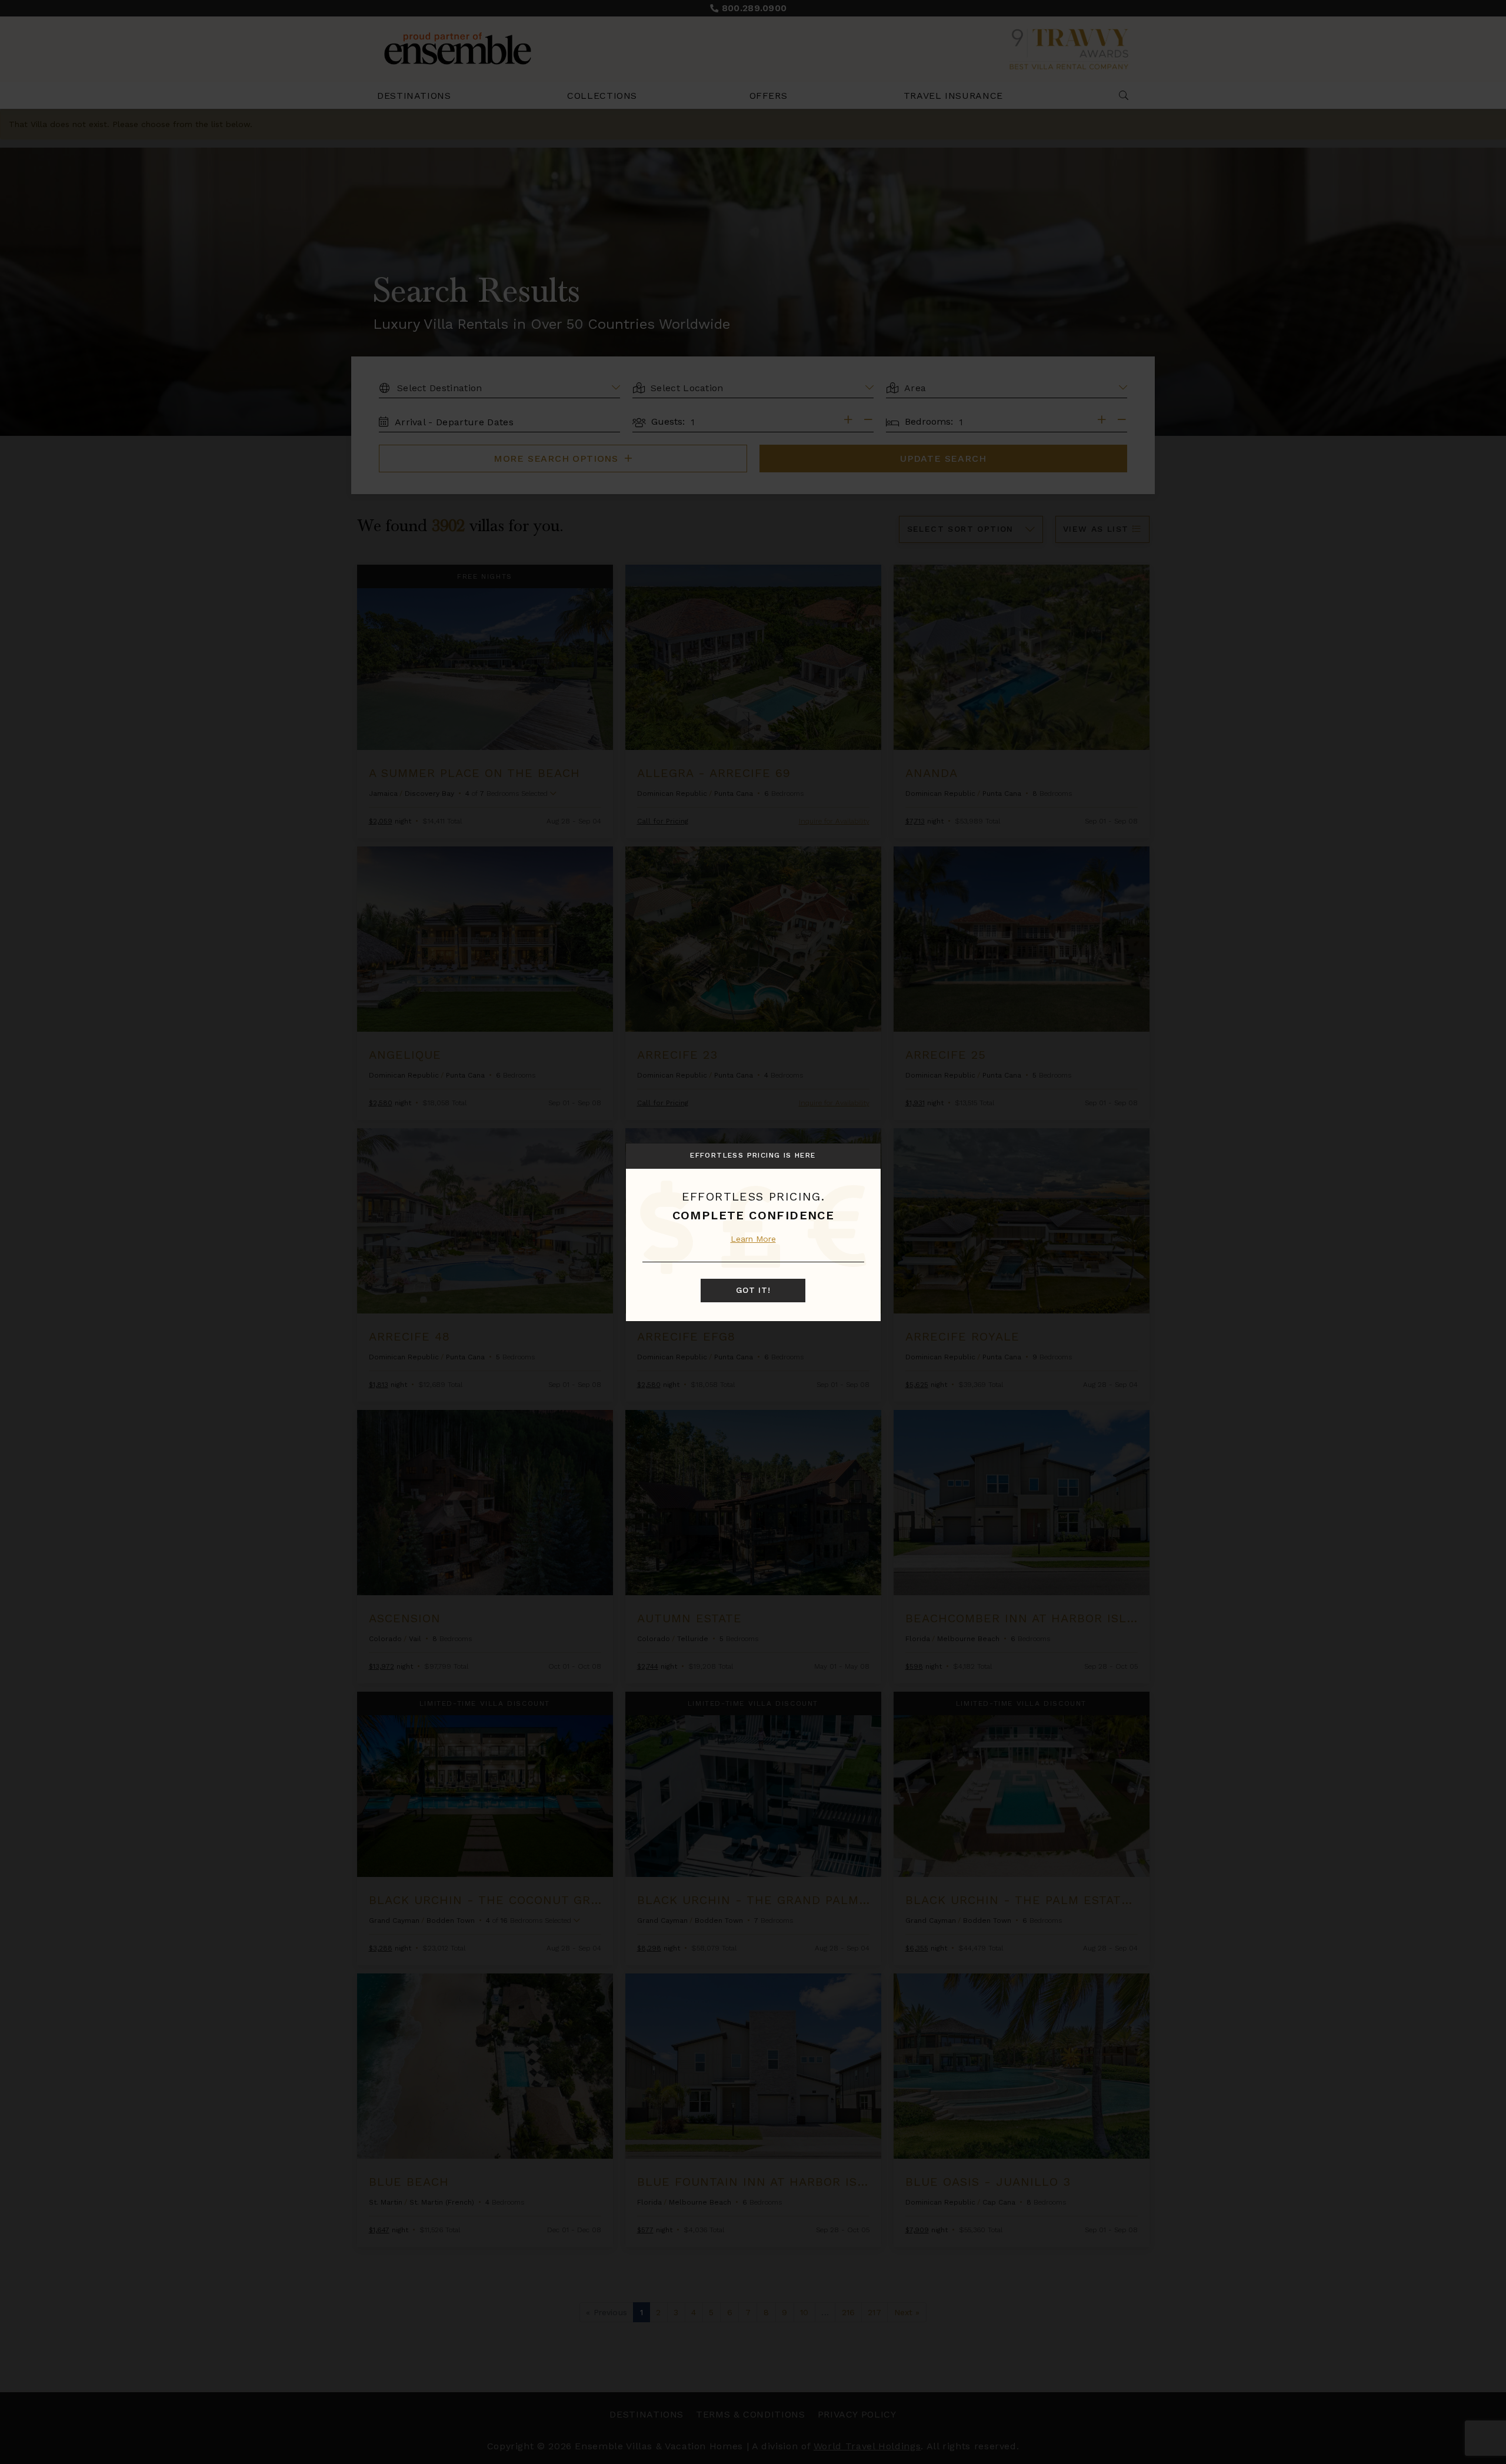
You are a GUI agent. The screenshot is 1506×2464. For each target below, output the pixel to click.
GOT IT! (753, 1291)
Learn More (753, 1239)
